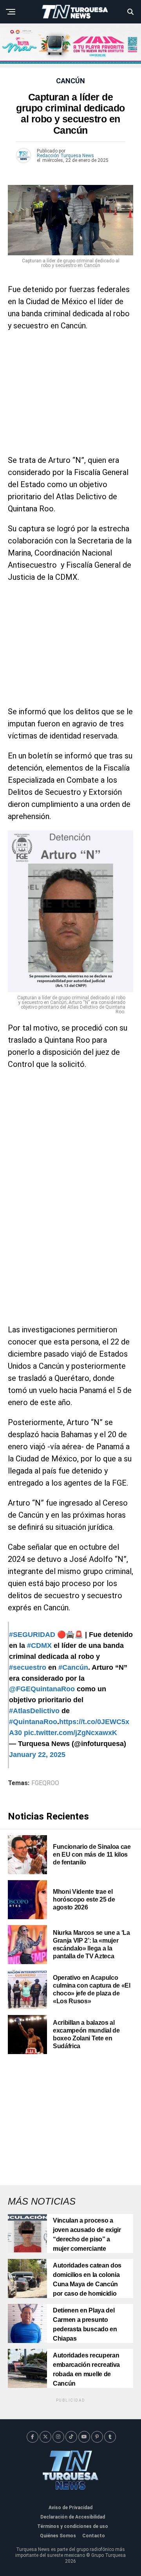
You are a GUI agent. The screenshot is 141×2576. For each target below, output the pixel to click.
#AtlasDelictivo (34, 1711)
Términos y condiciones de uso (73, 2526)
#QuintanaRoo (33, 1722)
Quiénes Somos (58, 2536)
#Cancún (73, 1667)
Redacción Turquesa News (65, 156)
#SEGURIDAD (32, 1635)
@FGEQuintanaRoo (42, 1689)
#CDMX (39, 1646)
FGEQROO (45, 1783)
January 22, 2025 (37, 1755)
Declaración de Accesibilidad (73, 2517)
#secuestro (28, 1667)
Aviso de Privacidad (70, 2508)
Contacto (94, 2536)
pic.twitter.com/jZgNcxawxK (70, 1733)
